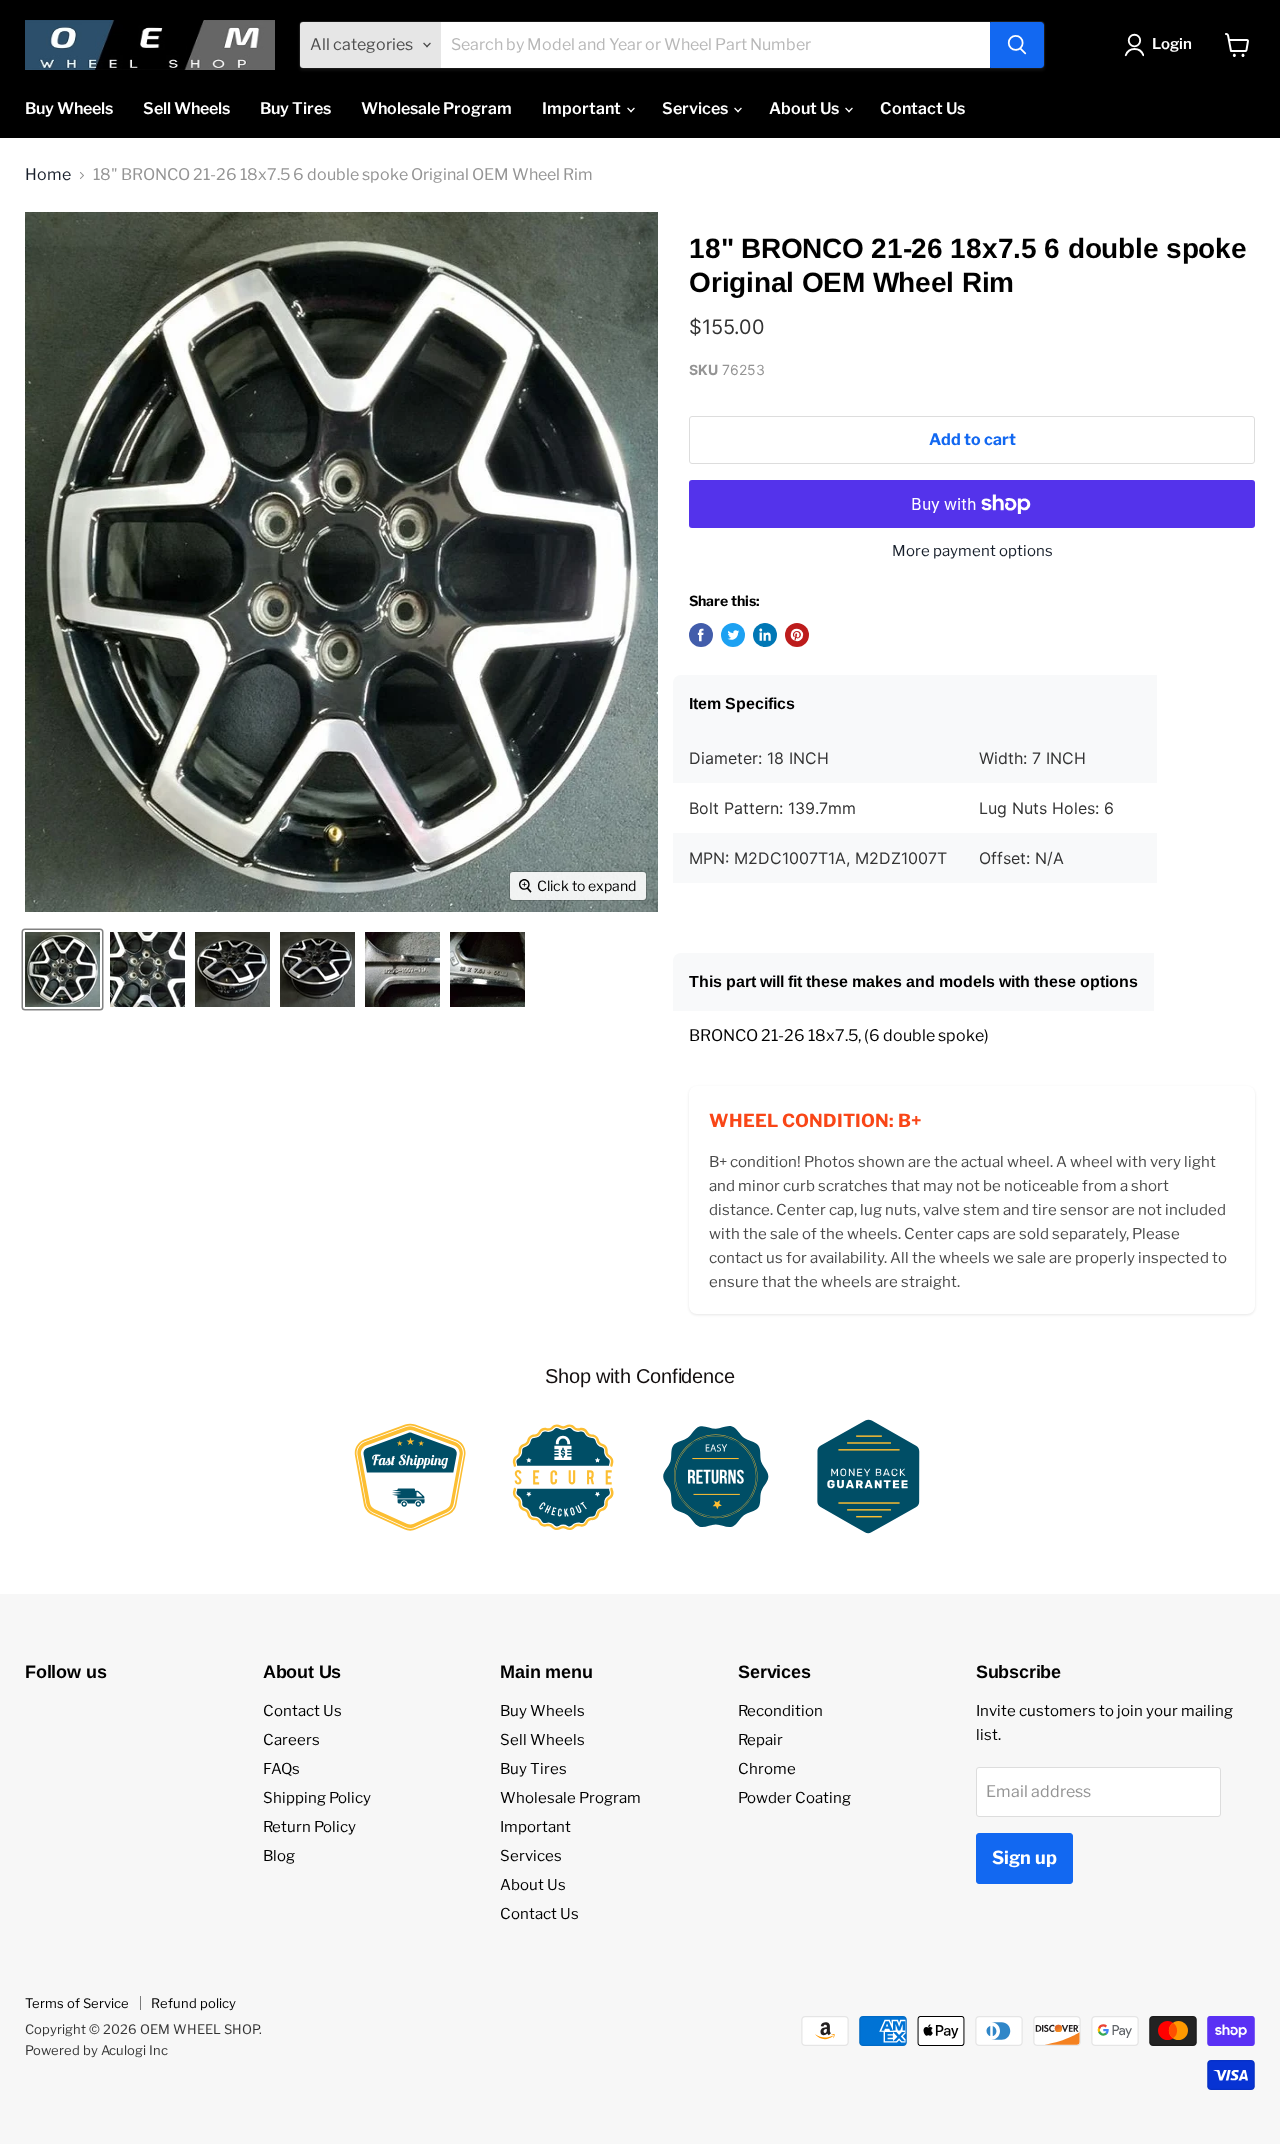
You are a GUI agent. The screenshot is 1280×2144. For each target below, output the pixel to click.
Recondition (780, 1711)
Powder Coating (794, 1798)
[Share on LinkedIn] (765, 635)
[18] (62, 969)
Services (696, 108)
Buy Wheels (69, 108)
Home (48, 175)
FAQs (281, 1769)
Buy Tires (295, 108)
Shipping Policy (317, 1798)
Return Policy (309, 1827)
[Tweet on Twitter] (733, 635)
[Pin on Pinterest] (797, 635)
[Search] (1017, 45)
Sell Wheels (186, 108)
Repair (760, 1740)
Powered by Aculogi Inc (96, 2050)
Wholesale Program (436, 108)
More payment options (972, 551)
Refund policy (193, 2003)
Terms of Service (77, 2003)
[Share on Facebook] (701, 635)
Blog (279, 1856)
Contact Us (922, 108)
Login (1172, 44)
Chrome (767, 1769)
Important (583, 108)
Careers (291, 1740)
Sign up (1024, 1857)
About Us (805, 108)
